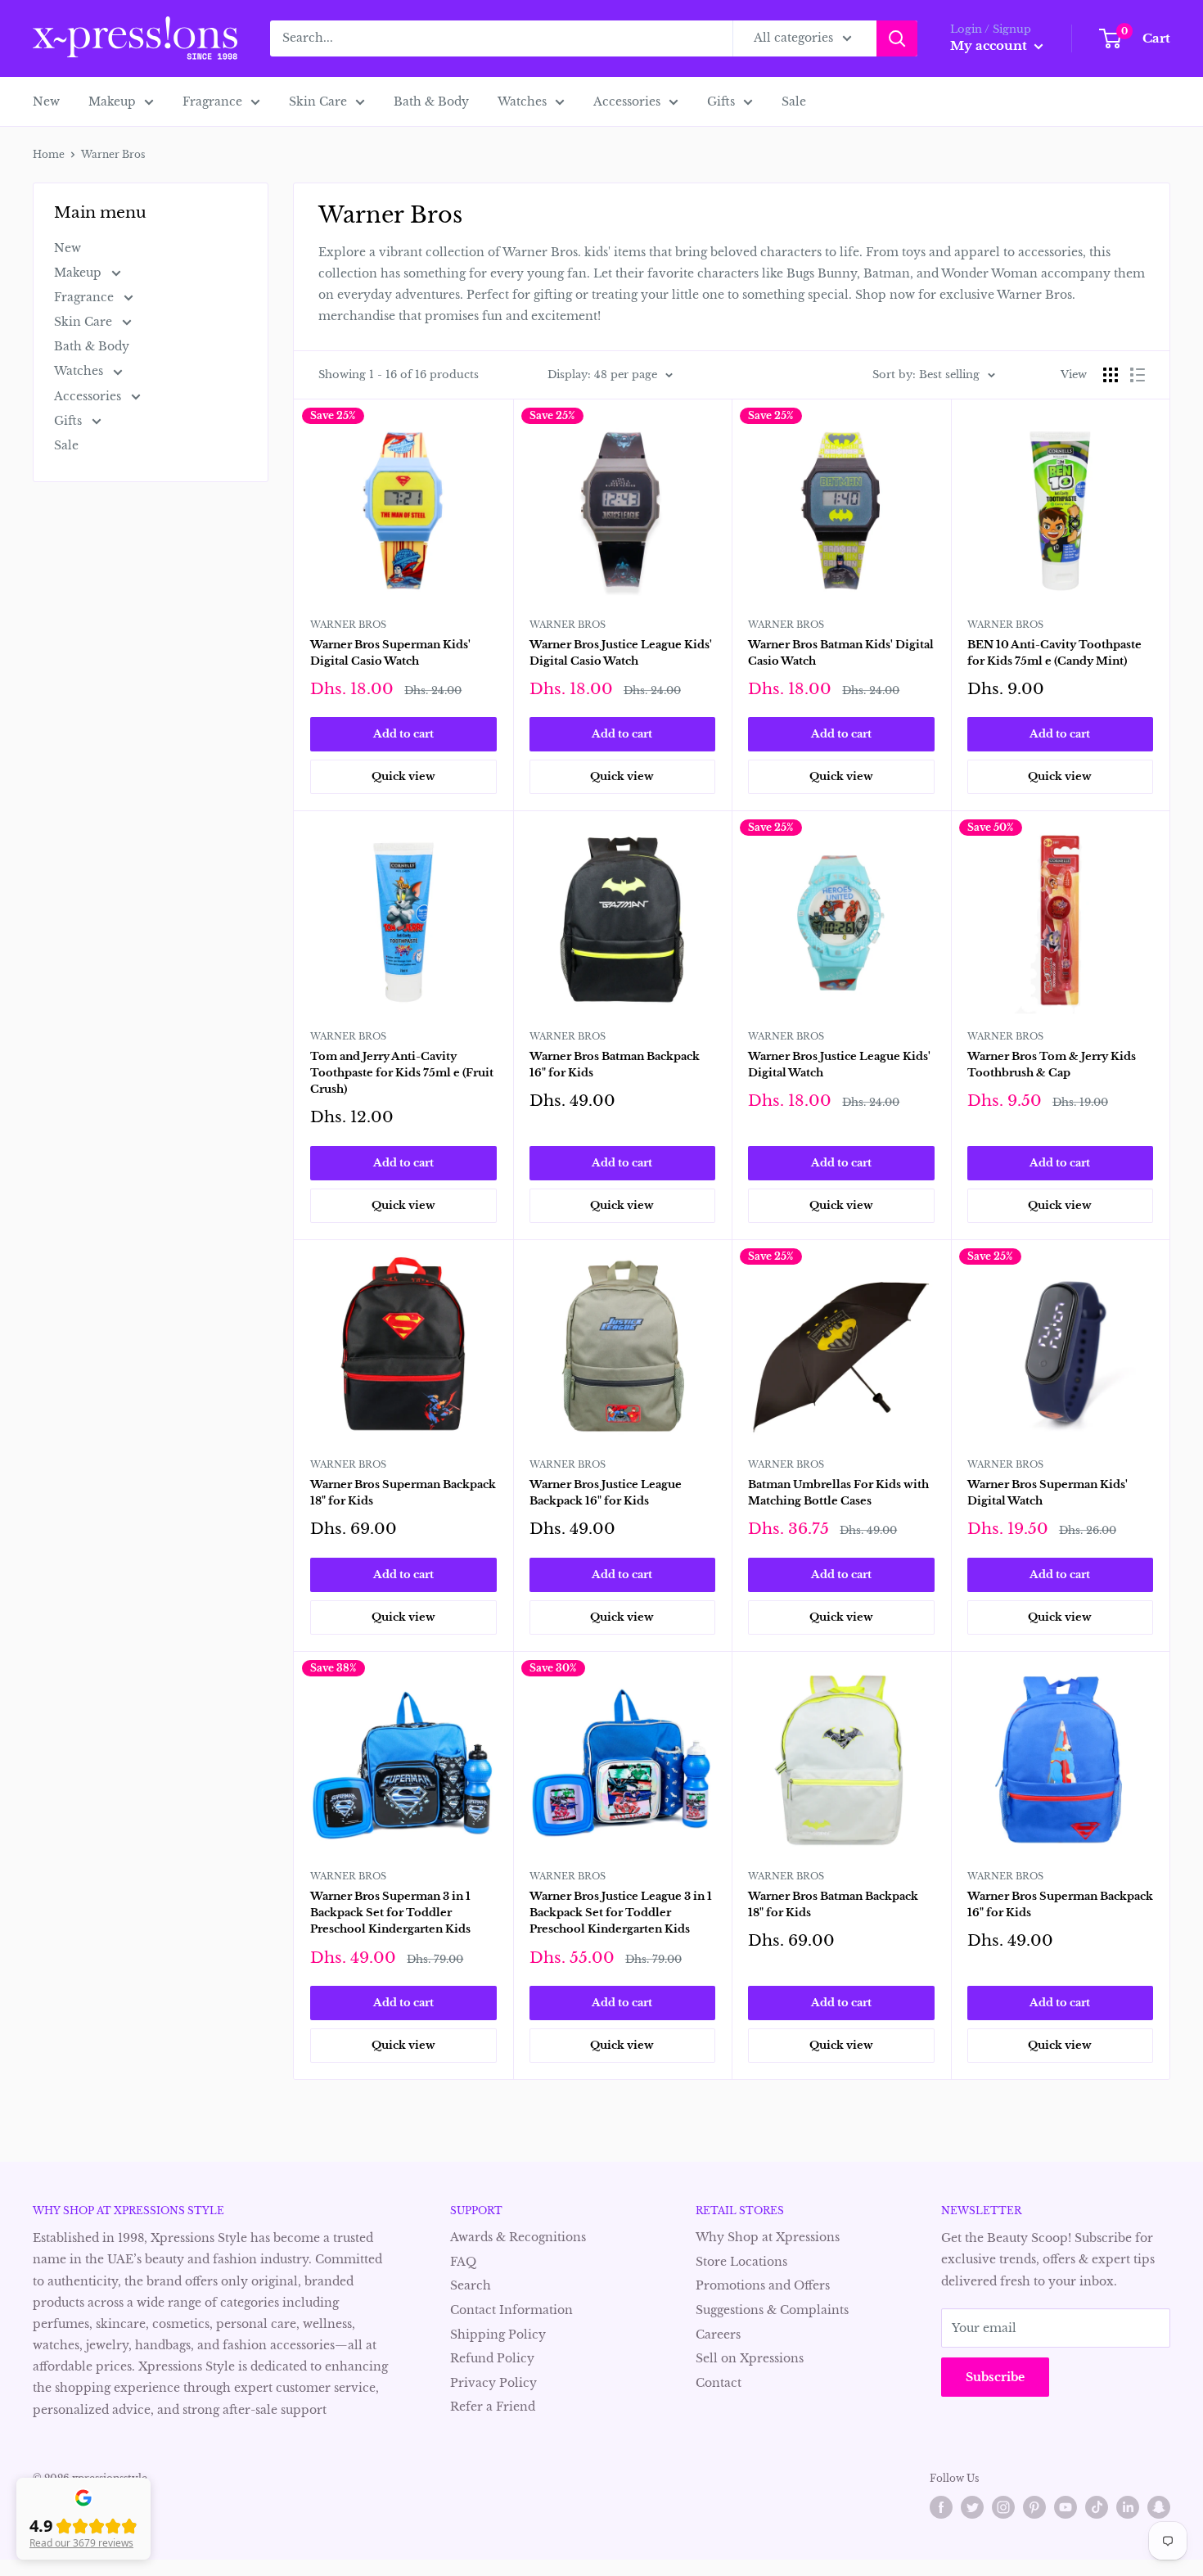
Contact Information (511, 2310)
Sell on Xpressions (750, 2358)
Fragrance (212, 102)
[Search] (897, 38)
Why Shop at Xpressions (768, 2237)
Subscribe (995, 2377)
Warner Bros (348, 625)
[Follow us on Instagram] (1003, 2507)
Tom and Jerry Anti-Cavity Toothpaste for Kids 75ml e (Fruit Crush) (402, 1073)
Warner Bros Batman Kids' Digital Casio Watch (841, 653)
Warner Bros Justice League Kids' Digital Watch (839, 1065)
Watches (522, 102)
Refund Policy (492, 2358)
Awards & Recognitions (518, 2237)
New (46, 102)
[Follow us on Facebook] (941, 2507)
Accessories (627, 102)
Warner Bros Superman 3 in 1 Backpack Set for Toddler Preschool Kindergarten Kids (390, 1913)
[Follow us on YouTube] (1066, 2507)
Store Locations (741, 2262)
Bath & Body (431, 102)
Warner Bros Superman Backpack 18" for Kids (403, 1493)
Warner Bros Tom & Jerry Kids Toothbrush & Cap (1052, 1065)
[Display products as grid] (1111, 375)
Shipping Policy (498, 2335)
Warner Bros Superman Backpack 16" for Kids (1060, 1904)
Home (49, 154)
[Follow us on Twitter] (972, 2507)
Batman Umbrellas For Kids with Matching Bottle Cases (838, 1493)
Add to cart (403, 734)
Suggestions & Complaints (772, 2310)
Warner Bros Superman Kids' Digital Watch (1048, 1493)
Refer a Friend (493, 2407)
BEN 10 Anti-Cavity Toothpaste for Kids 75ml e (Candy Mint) (1054, 653)
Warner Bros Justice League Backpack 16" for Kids (606, 1493)
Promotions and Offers (763, 2285)
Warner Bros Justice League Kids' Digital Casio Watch (621, 653)
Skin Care (318, 102)
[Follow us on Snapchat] (1159, 2507)
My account (990, 45)
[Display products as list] (1138, 375)
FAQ (463, 2262)
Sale (794, 102)
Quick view (403, 776)
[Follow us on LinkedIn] (1128, 2507)
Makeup (112, 102)
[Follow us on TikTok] (1097, 2507)
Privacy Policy (493, 2383)
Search (471, 2285)
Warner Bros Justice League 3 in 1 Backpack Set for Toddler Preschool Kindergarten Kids (621, 1913)
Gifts (721, 102)
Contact (719, 2383)
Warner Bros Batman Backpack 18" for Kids (833, 1904)
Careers (718, 2335)
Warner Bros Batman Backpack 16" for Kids (615, 1065)
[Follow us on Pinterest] (1034, 2507)
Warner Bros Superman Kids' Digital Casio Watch (390, 653)
